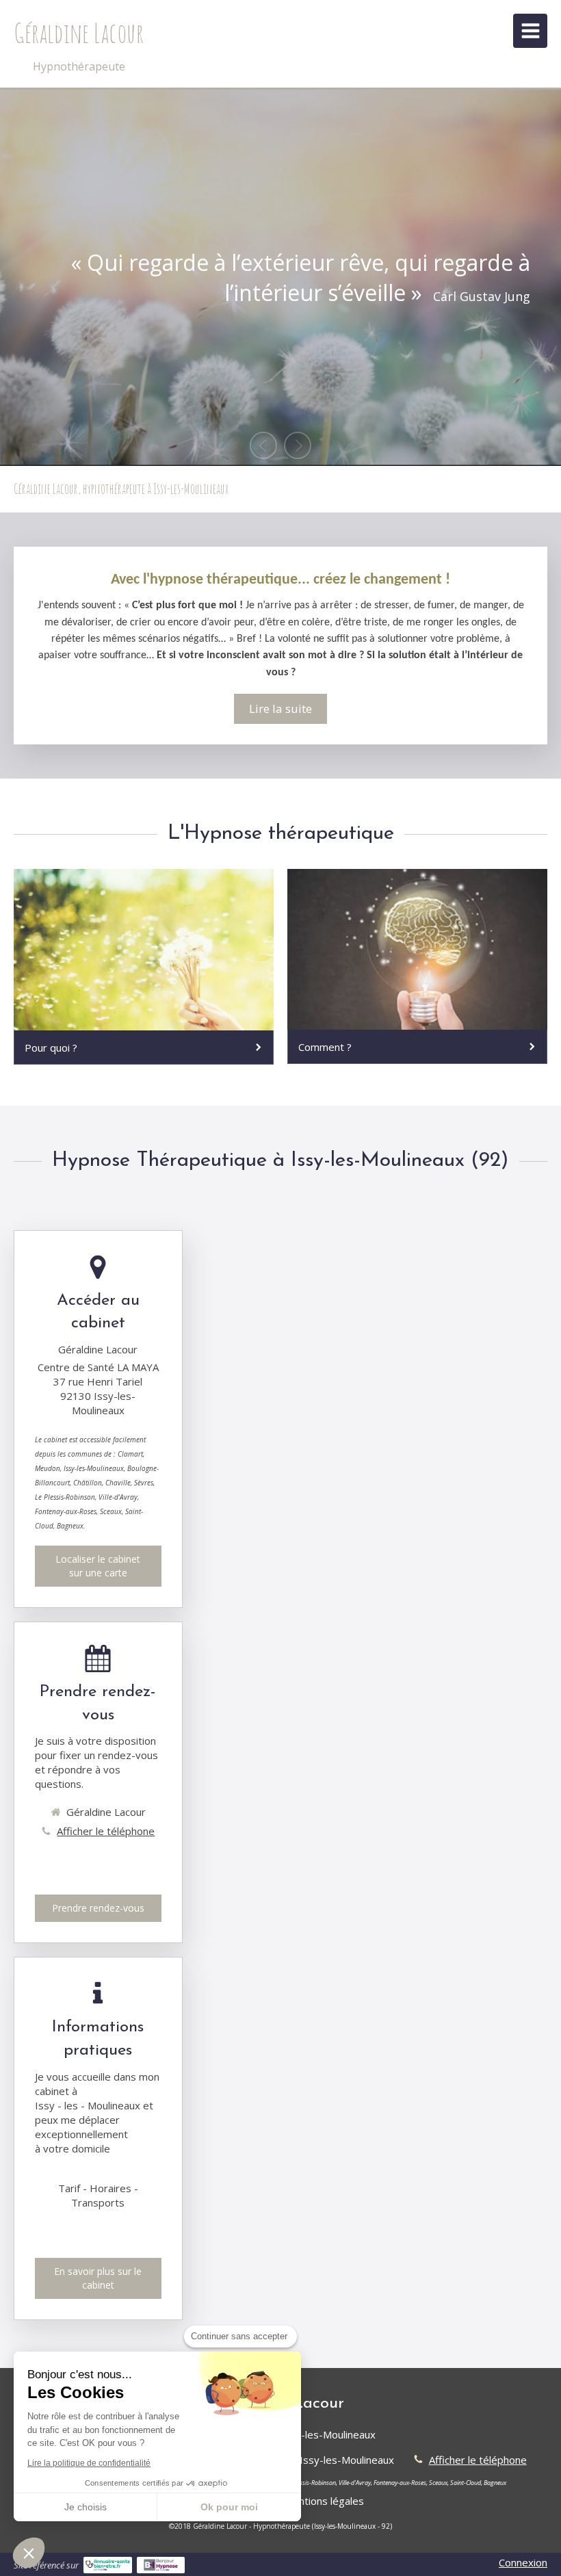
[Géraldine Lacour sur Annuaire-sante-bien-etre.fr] (108, 2565)
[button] (29, 2553)
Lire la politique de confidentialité (89, 2463)
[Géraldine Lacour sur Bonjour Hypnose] (161, 2565)
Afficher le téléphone (106, 1831)
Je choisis (86, 2507)
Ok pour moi (229, 2507)
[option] (280, 278)
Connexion (523, 2562)
